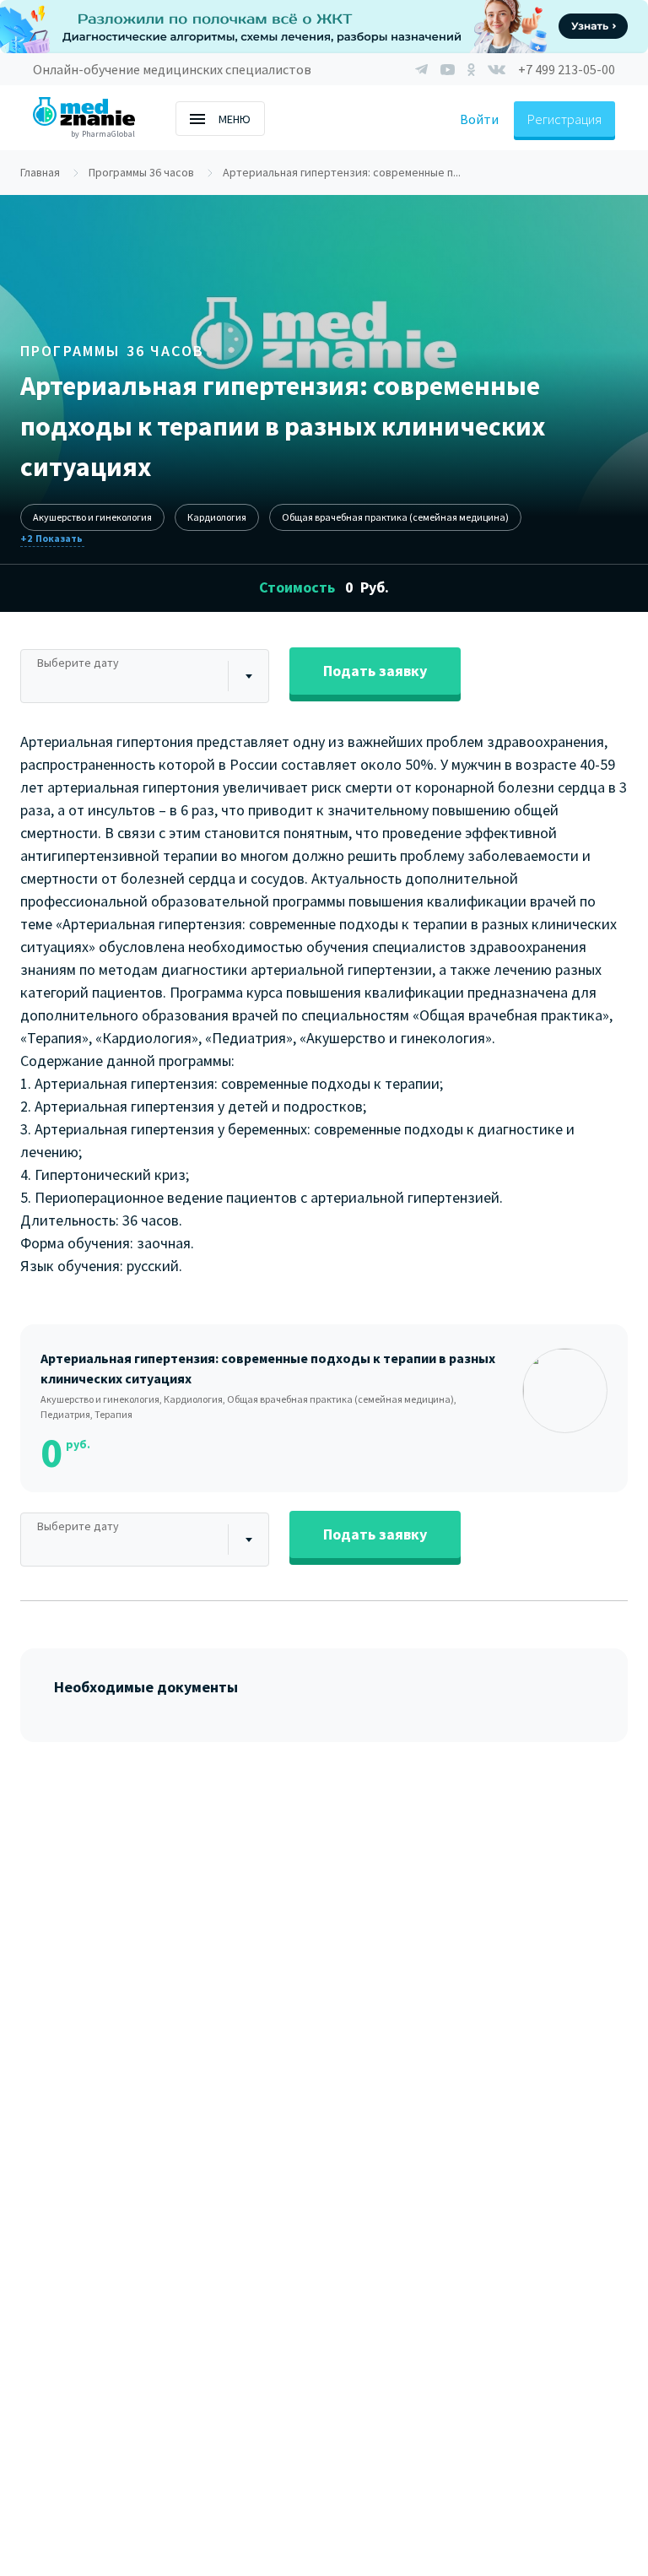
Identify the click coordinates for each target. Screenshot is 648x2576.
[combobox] (145, 676)
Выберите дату (78, 663)
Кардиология (217, 517)
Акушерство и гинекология (92, 517)
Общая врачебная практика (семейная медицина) (395, 517)
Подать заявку (375, 671)
